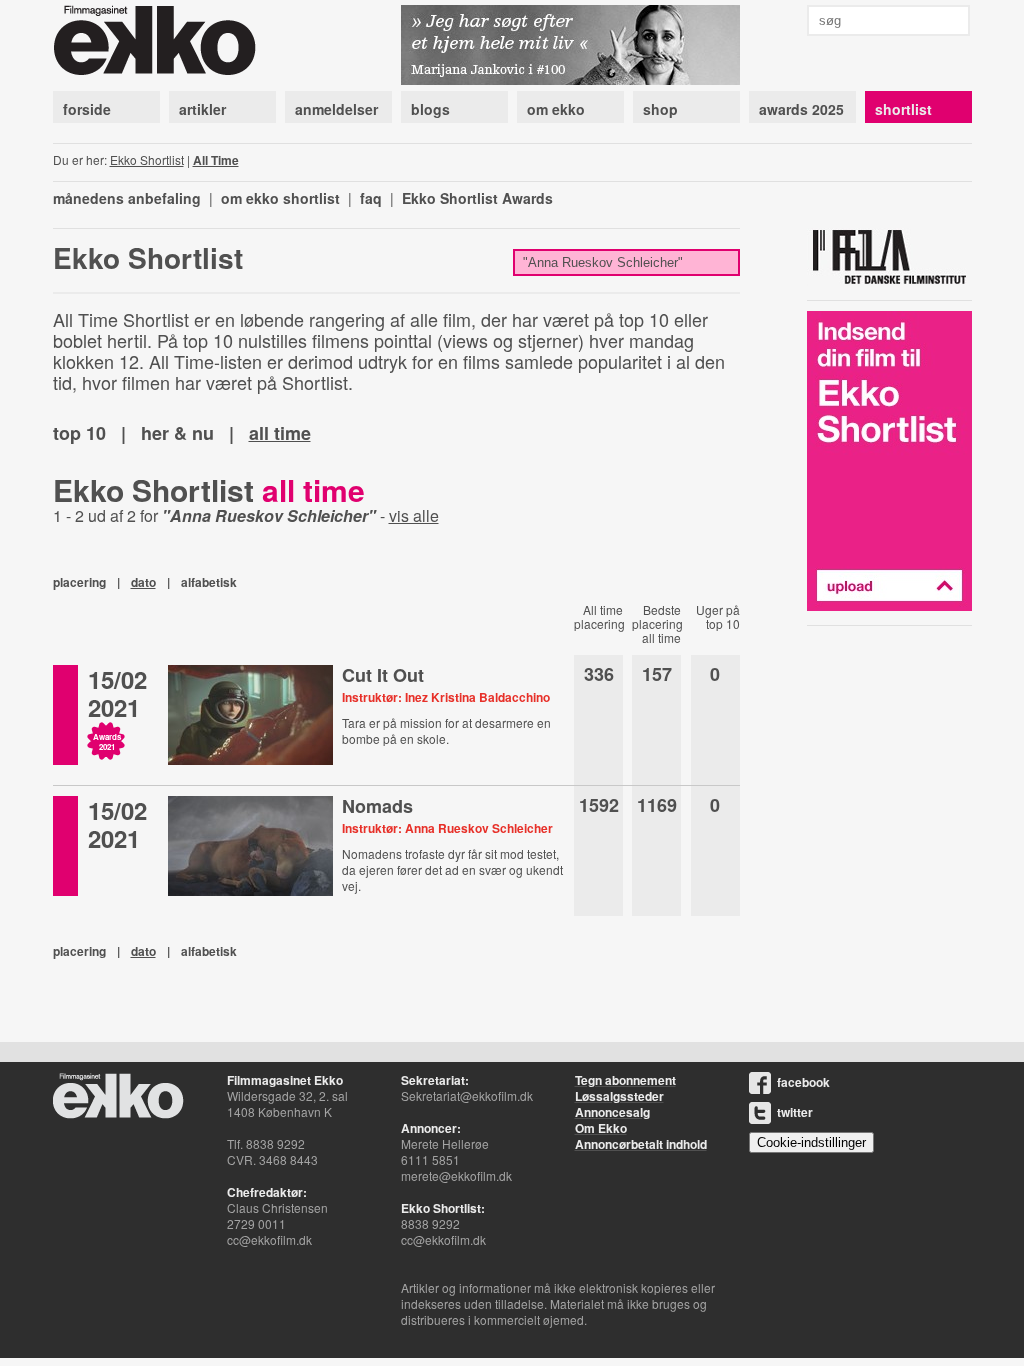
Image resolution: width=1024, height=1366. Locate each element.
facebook (803, 1082)
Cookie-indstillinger (811, 1142)
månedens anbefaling (127, 198)
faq (371, 198)
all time (280, 433)
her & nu (177, 433)
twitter (795, 1112)
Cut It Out (383, 675)
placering (79, 582)
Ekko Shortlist (147, 159)
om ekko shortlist (280, 198)
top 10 (79, 433)
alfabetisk (209, 582)
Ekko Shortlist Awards (477, 198)
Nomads (377, 806)
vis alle (414, 515)
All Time (216, 160)
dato (143, 582)
